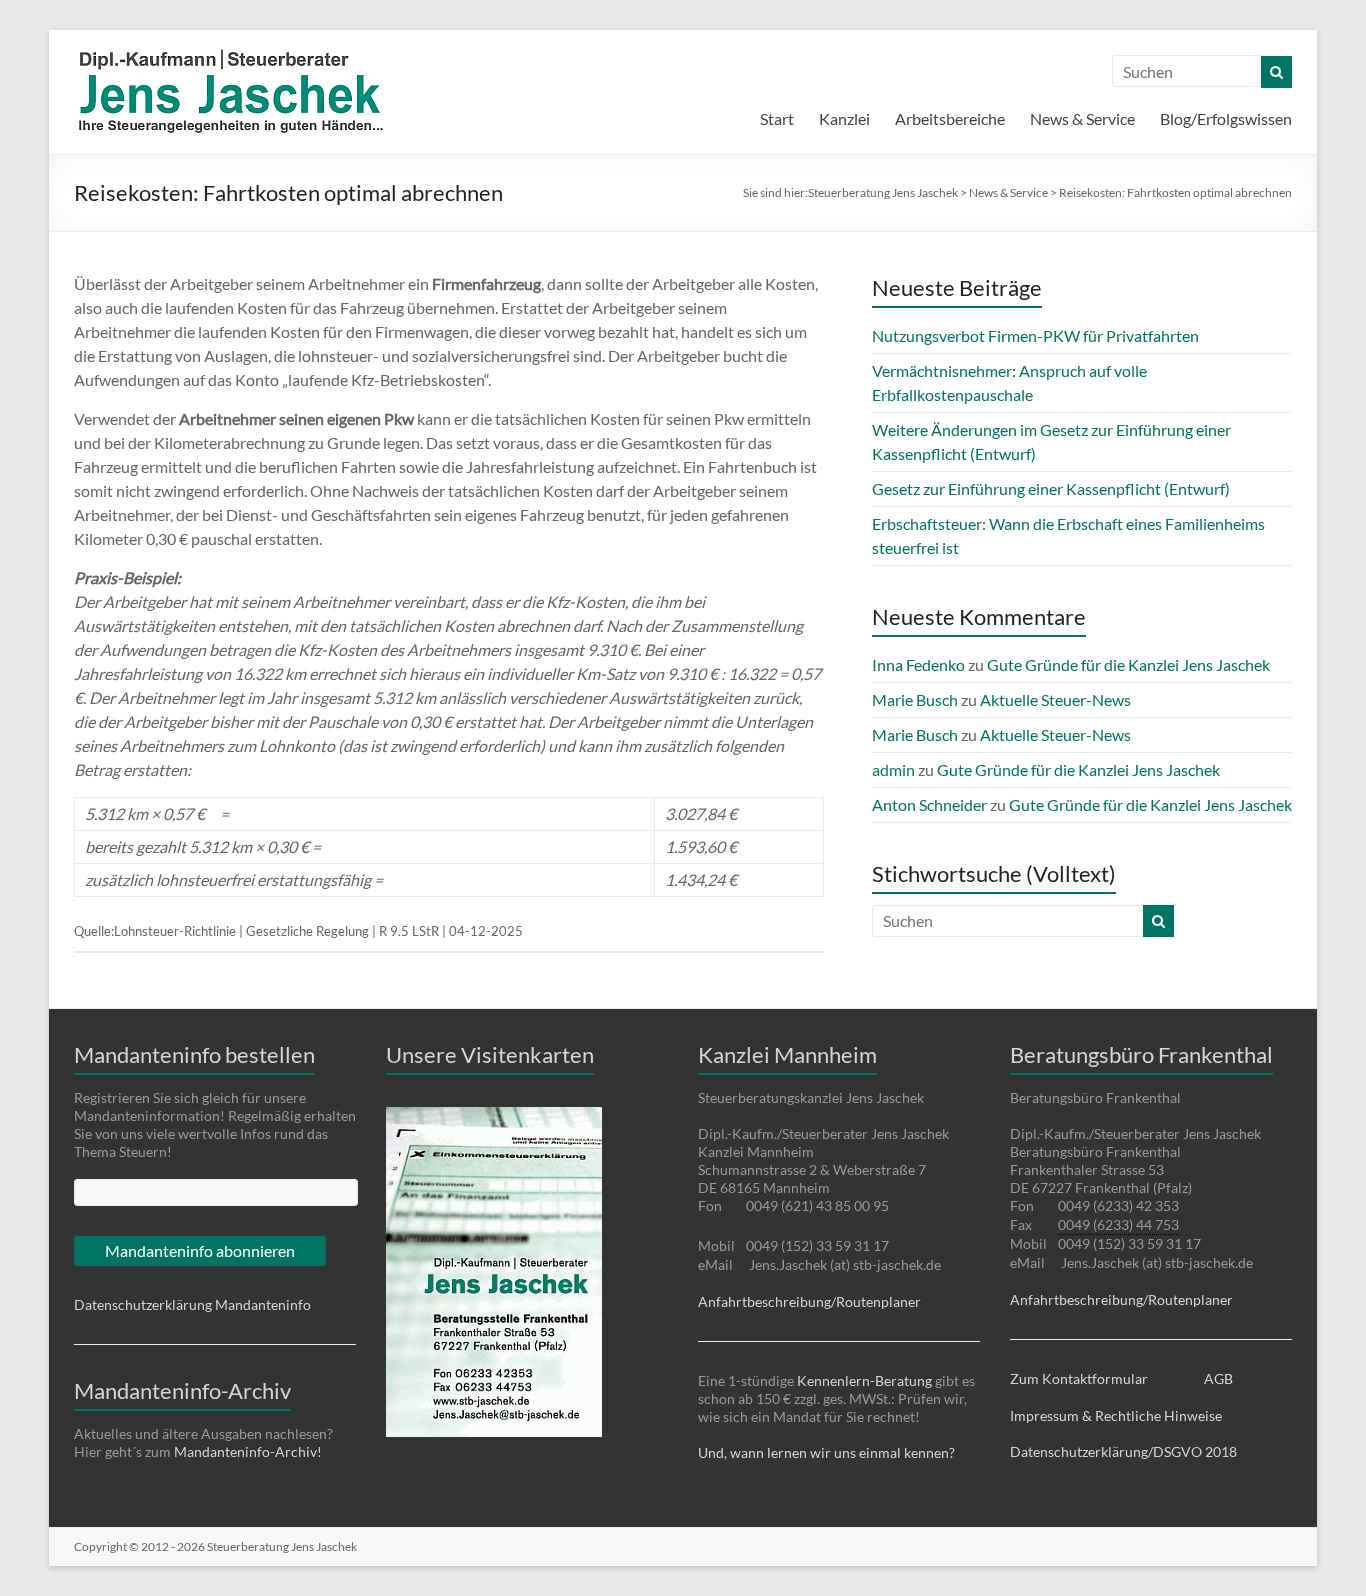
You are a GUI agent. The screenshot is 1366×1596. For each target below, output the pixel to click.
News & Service (1082, 118)
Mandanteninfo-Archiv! (248, 1451)
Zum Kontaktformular (1079, 1378)
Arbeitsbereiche (950, 118)
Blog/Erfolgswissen (1226, 118)
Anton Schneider (929, 804)
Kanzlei (844, 118)
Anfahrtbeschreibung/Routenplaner (809, 1301)
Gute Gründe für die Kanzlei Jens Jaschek (1128, 664)
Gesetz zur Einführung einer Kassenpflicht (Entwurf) (1051, 488)
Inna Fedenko (918, 664)
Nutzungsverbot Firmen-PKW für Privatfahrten (1035, 335)
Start (777, 118)
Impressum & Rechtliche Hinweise (1116, 1415)
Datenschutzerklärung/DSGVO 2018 (1123, 1451)
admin (893, 769)
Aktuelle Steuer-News (1055, 699)
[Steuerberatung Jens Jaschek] (299, 54)
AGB (1218, 1378)
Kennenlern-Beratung (864, 1380)
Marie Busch (915, 699)
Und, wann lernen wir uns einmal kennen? (826, 1452)
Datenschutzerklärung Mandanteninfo (192, 1304)
